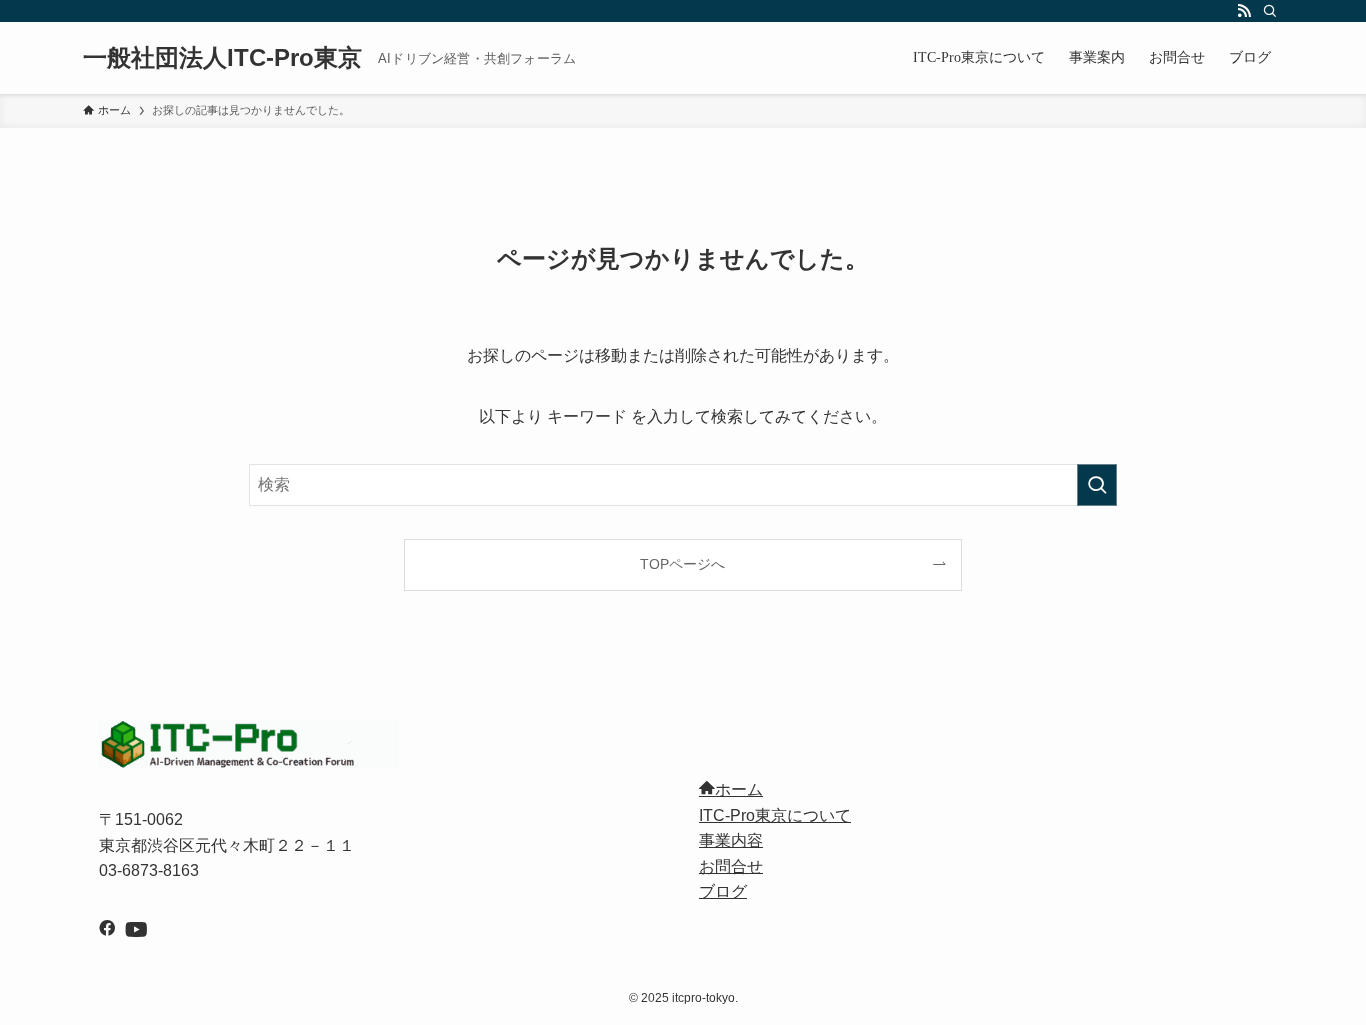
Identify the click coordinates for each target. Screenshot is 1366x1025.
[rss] (1244, 11)
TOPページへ (682, 564)
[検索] (1270, 11)
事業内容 (731, 840)
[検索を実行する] (1097, 485)
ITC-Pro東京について (775, 815)
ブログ (723, 891)
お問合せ (731, 866)
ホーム (739, 789)
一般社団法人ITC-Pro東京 (222, 58)
